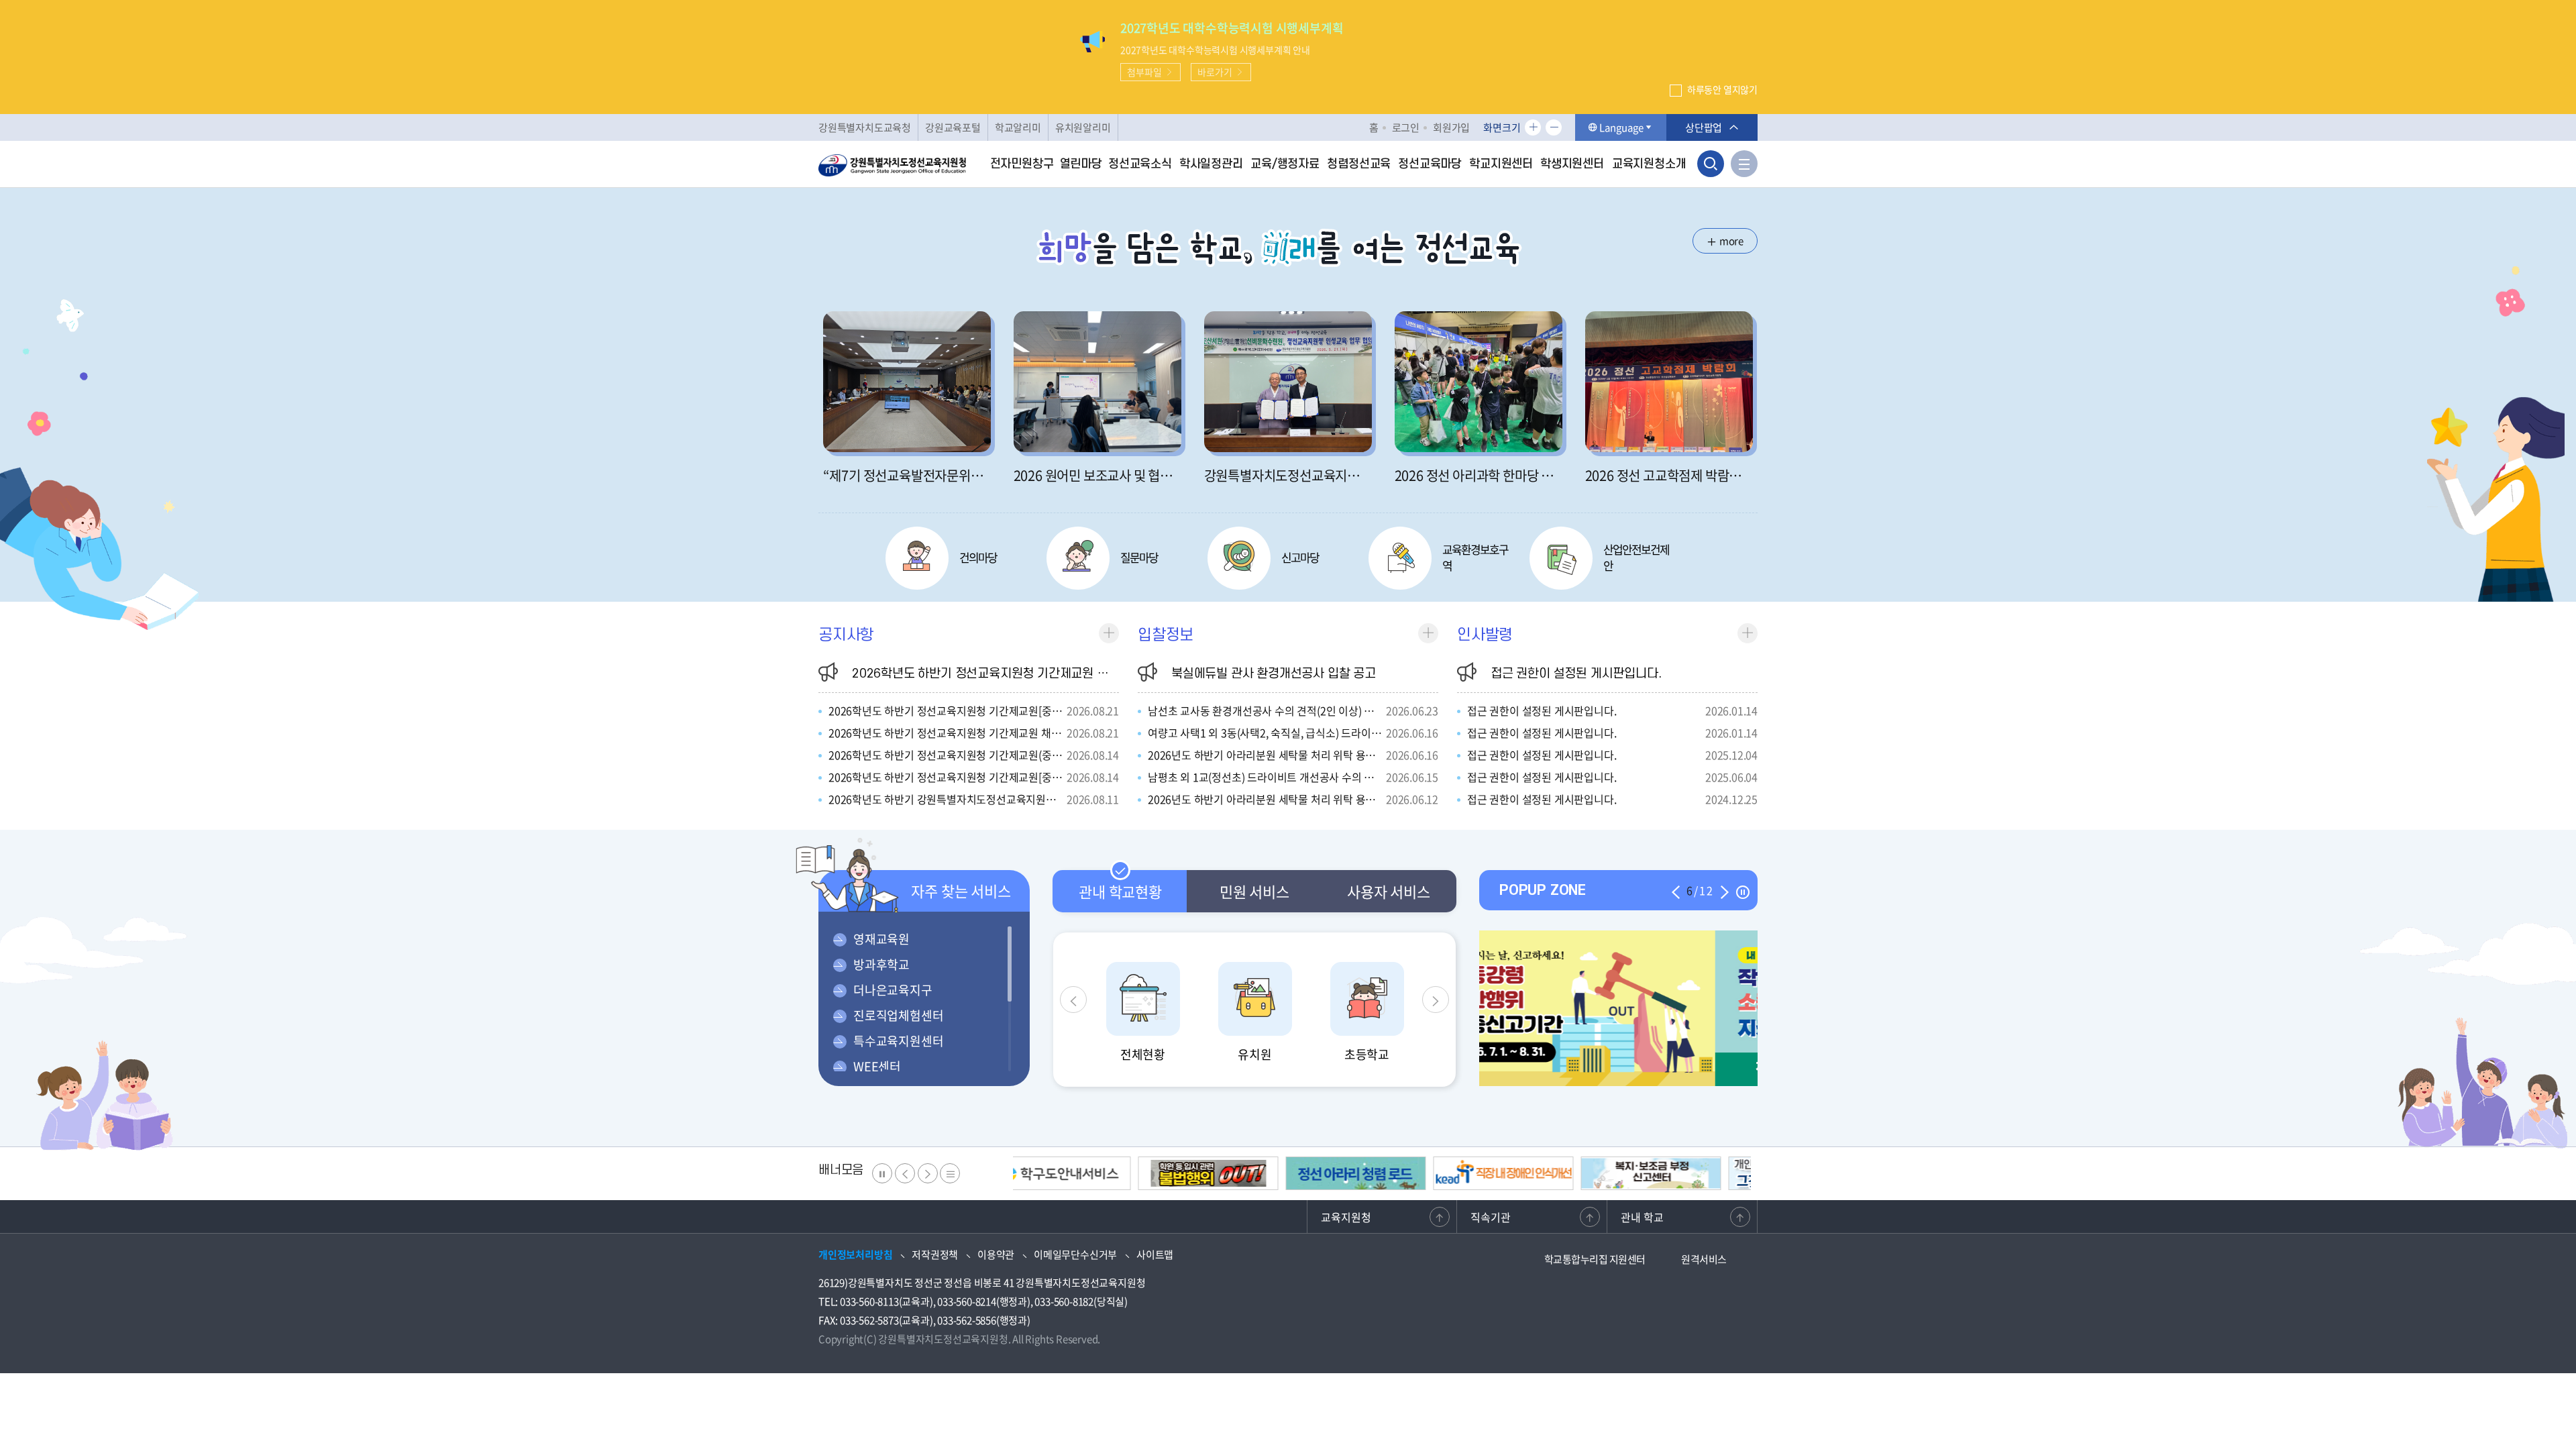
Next (1436, 1000)
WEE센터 (877, 1066)
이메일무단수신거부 (1075, 1254)
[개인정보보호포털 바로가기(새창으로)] (1526, 1173)
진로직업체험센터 (898, 1015)
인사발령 (1485, 635)
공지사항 (846, 635)
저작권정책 (935, 1254)
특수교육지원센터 (898, 1041)
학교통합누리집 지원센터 (1595, 1259)
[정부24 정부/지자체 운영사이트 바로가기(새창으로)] (1673, 1173)
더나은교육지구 (893, 990)
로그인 (1406, 127)
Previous (1073, 1000)
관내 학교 (1642, 1217)
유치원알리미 (1083, 127)
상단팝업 (1704, 127)
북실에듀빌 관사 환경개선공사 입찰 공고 (1274, 674)
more (1731, 241)
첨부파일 (1144, 72)
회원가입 (1451, 127)
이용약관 (996, 1254)
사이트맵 (1155, 1254)
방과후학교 (881, 964)
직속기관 (1491, 1217)
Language (1621, 127)
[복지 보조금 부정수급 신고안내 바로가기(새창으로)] (1378, 1173)
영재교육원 (881, 939)
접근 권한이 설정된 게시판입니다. (1576, 674)
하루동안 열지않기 (1722, 89)
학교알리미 (1018, 127)
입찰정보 (1166, 635)
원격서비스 (1704, 1259)
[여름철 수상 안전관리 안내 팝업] (1618, 1008)
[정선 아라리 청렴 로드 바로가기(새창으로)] (1083, 1173)
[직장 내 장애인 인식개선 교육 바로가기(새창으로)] (1231, 1173)
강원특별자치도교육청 (865, 127)
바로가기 (1215, 72)
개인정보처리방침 (855, 1254)
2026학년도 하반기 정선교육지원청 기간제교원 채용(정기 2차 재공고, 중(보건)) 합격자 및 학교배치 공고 (1118, 674)
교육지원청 (1346, 1217)
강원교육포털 (953, 127)
